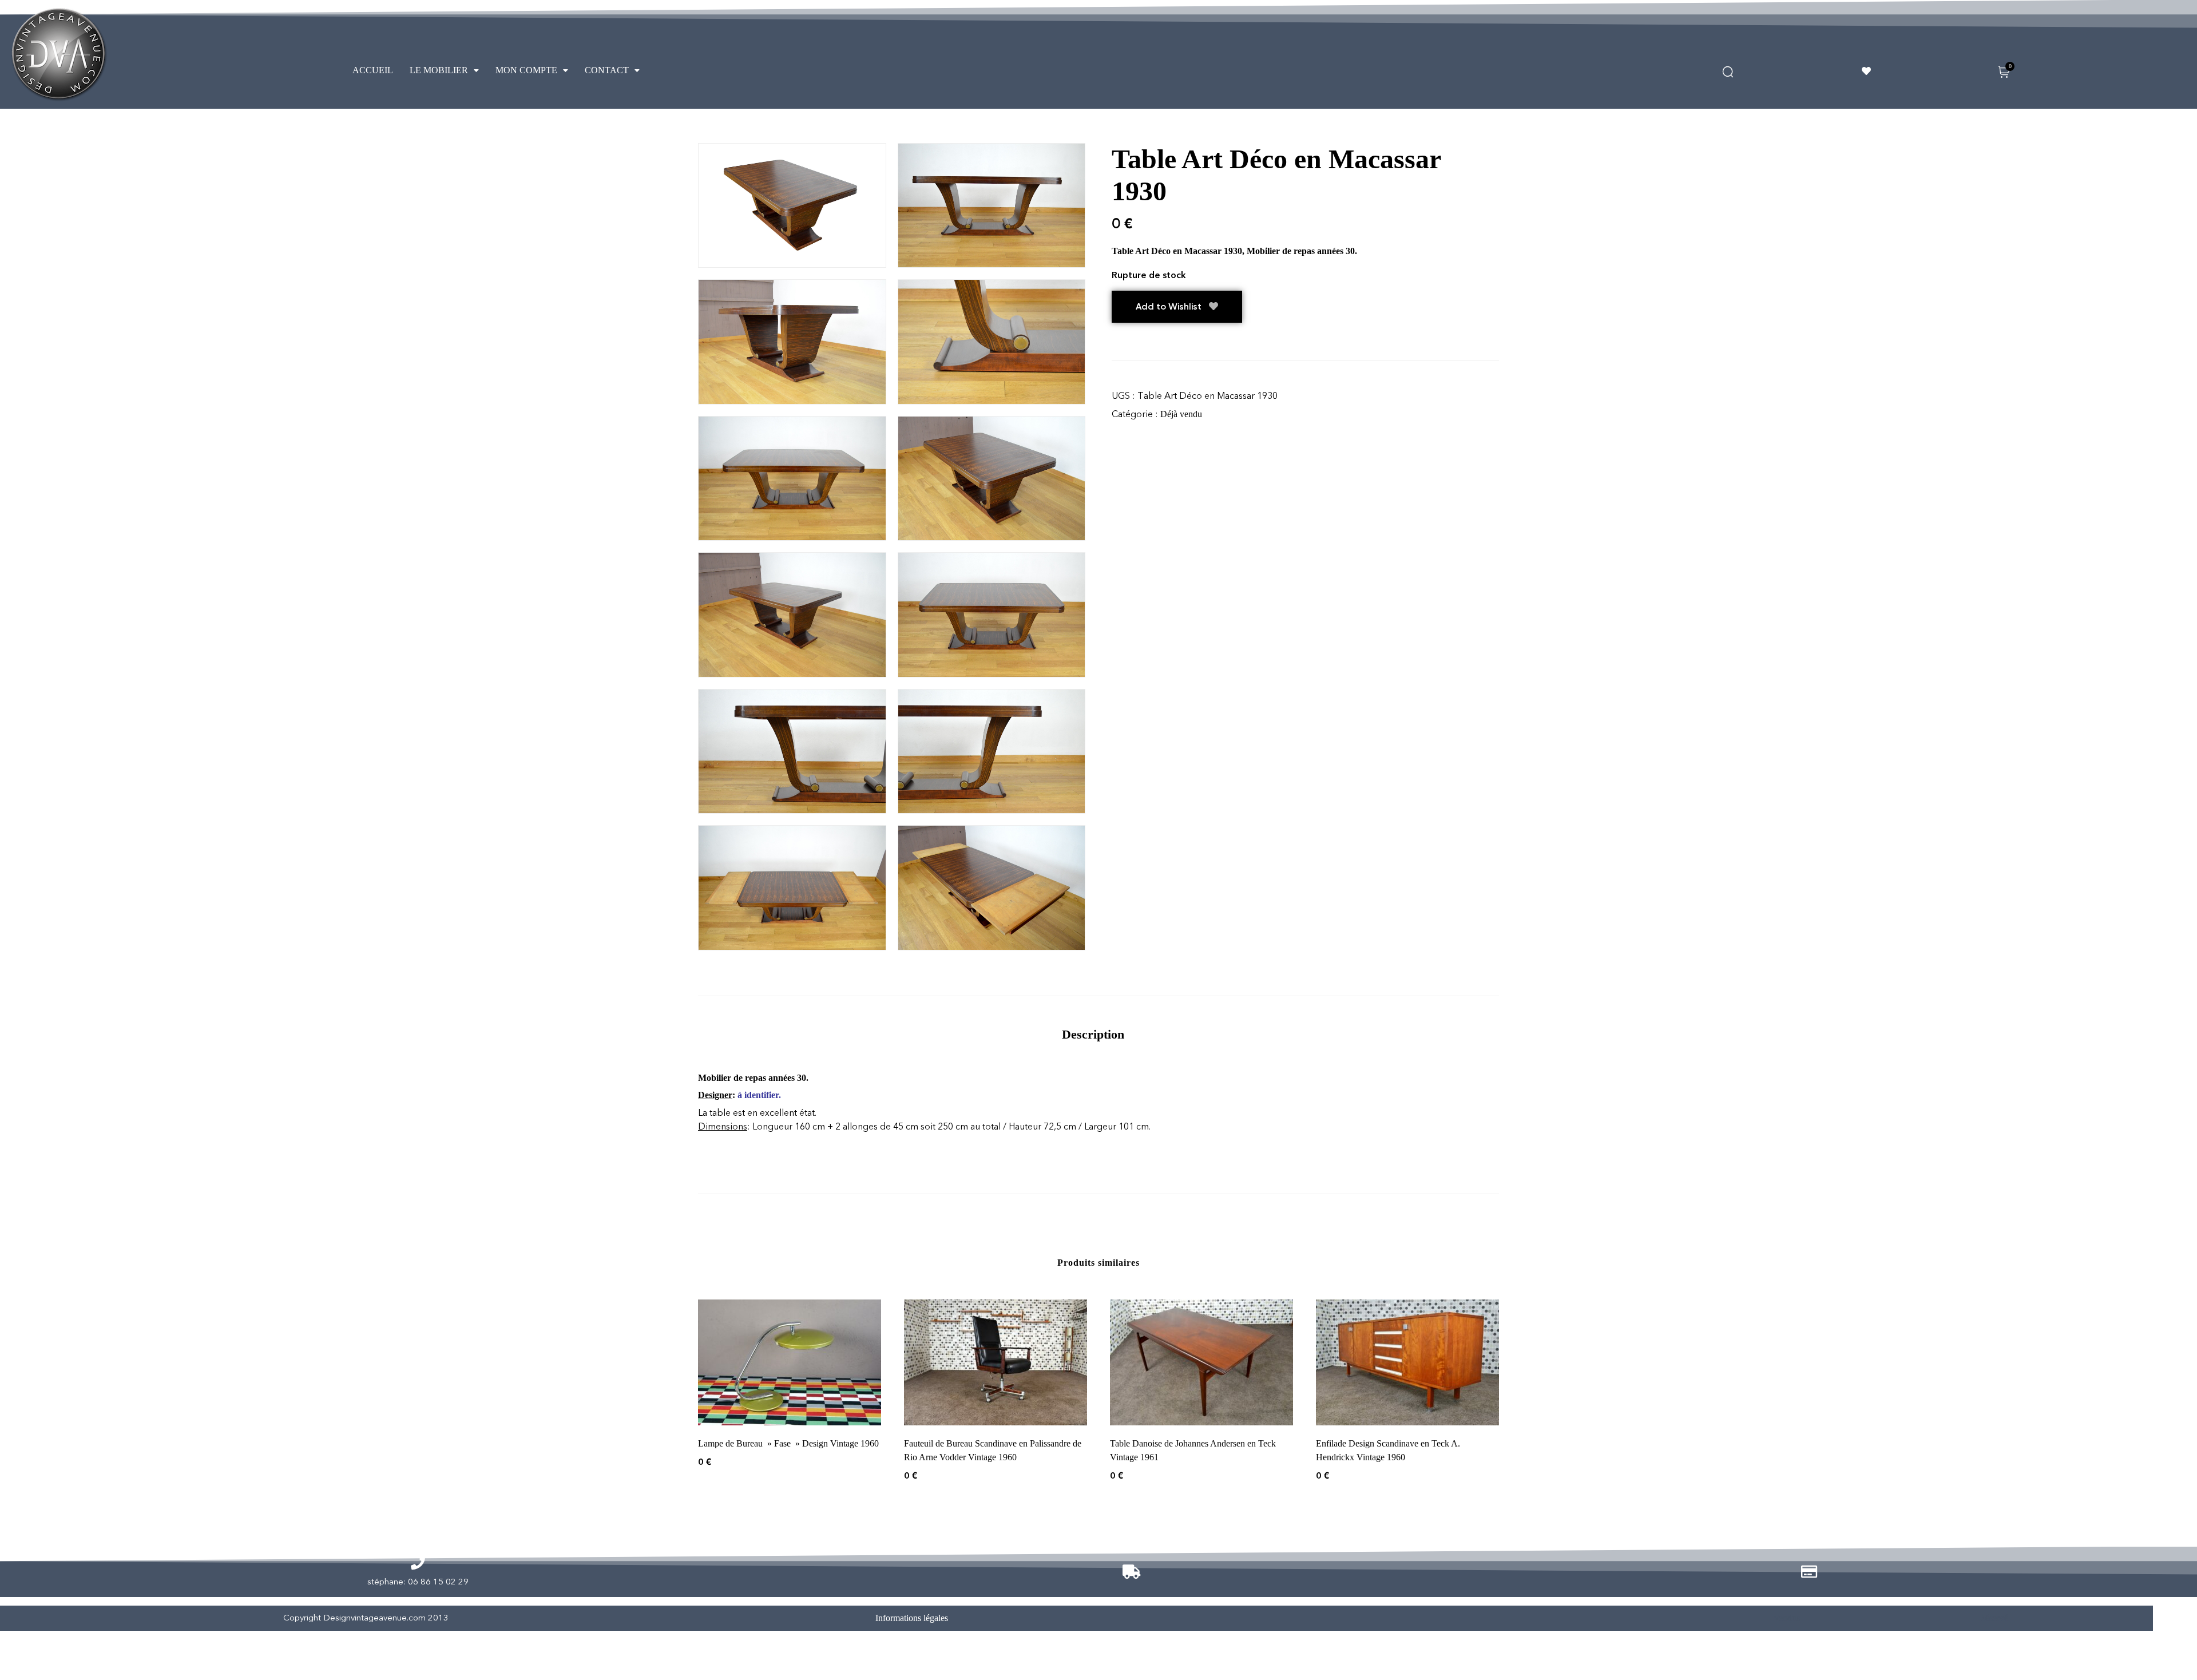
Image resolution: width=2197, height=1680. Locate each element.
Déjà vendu (1181, 414)
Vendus (1786, 1618)
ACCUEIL (373, 70)
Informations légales (912, 1618)
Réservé (1994, 1618)
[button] (444, 70)
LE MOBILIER (439, 70)
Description (1093, 1034)
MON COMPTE (526, 70)
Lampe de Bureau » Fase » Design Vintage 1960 (788, 1443)
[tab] (1093, 1034)
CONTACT (607, 70)
